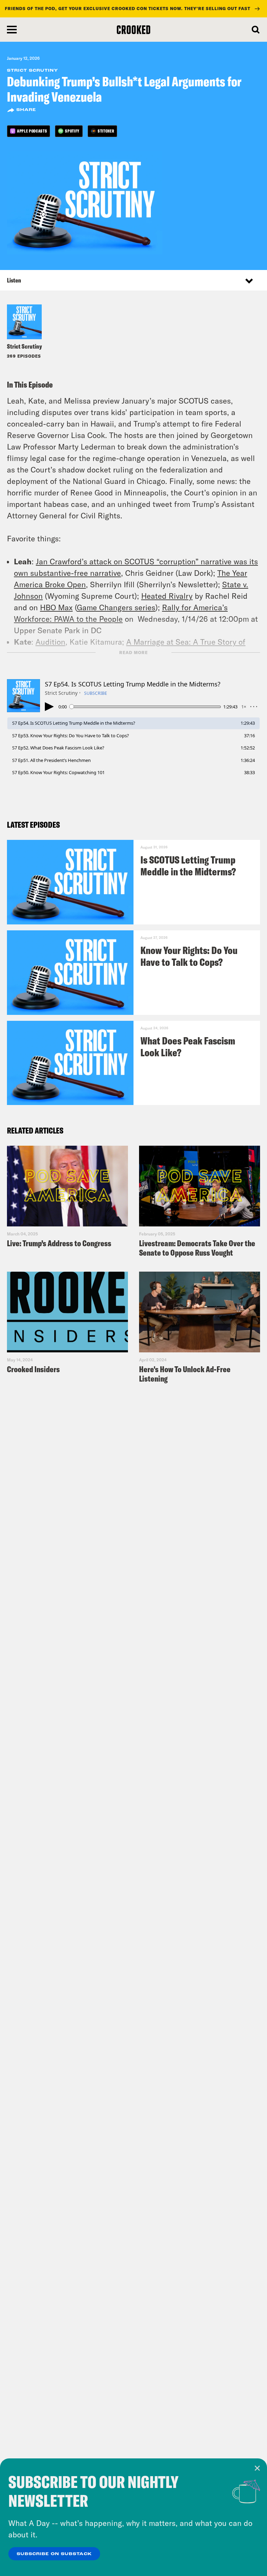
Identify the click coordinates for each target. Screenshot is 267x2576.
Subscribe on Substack (54, 2554)
